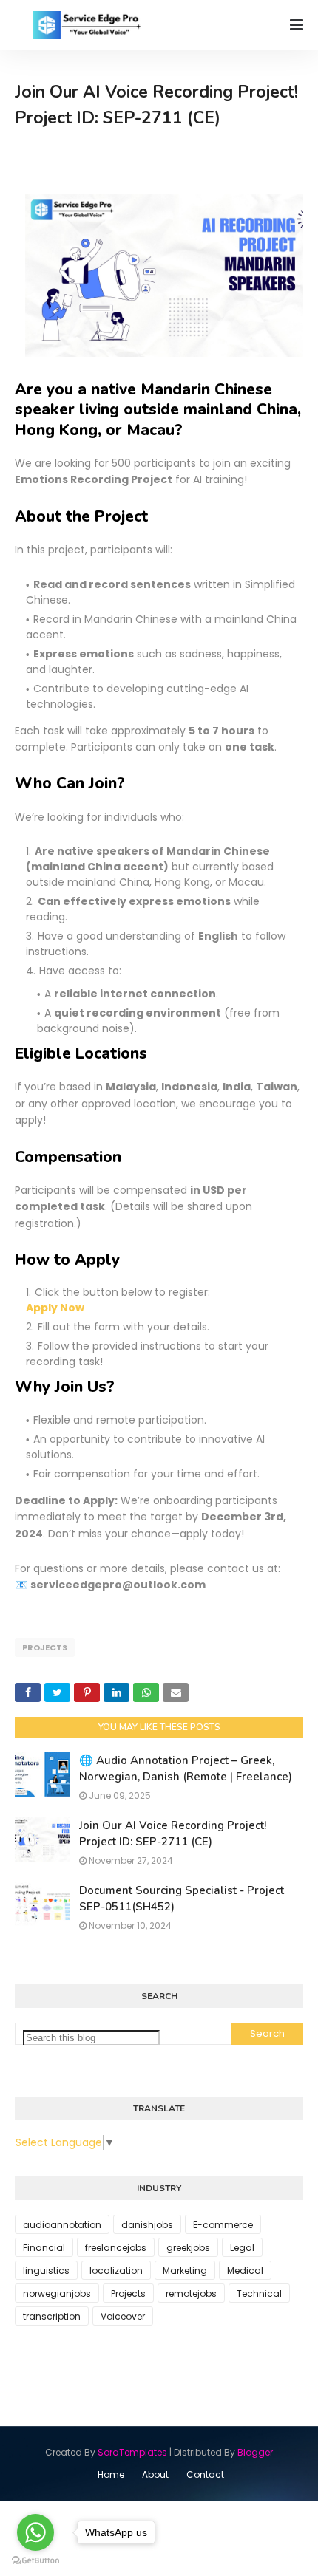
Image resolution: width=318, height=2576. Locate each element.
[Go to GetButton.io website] (35, 2561)
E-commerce (223, 2225)
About (155, 2474)
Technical (259, 2293)
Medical (245, 2271)
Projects (45, 1647)
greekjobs (188, 2248)
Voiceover (123, 2316)
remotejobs (191, 2293)
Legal (242, 2248)
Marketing (185, 2271)
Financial (44, 2248)
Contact (205, 2474)
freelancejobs (116, 2248)
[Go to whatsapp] (35, 2532)
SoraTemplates (132, 2452)
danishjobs (147, 2225)
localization (116, 2271)
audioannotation (62, 2225)
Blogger (255, 2452)
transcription (52, 2316)
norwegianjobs (57, 2293)
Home (111, 2474)
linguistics (46, 2271)
